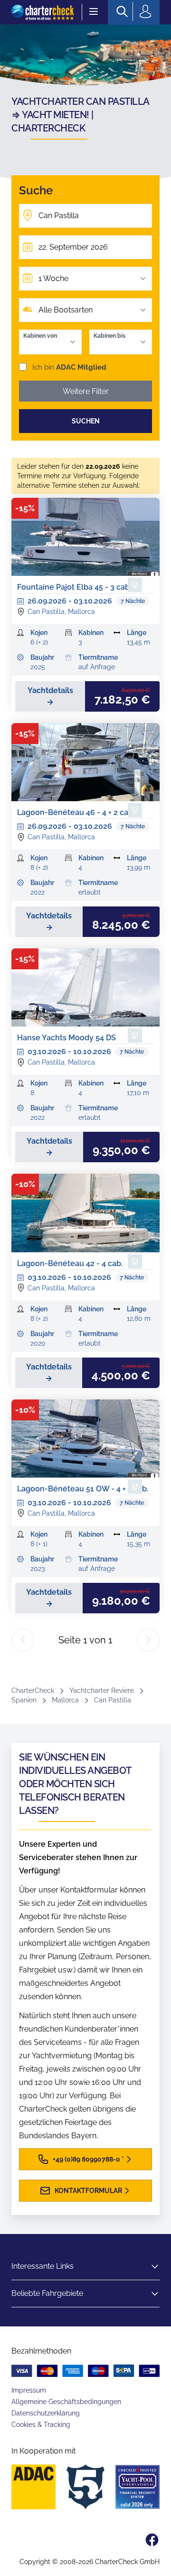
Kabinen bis (109, 336)
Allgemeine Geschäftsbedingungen (66, 2402)
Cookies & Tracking (41, 2425)
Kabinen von (40, 336)
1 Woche (53, 278)
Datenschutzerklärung (46, 2413)
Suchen (86, 421)
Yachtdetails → (50, 696)
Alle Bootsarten (66, 310)
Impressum (29, 2390)
